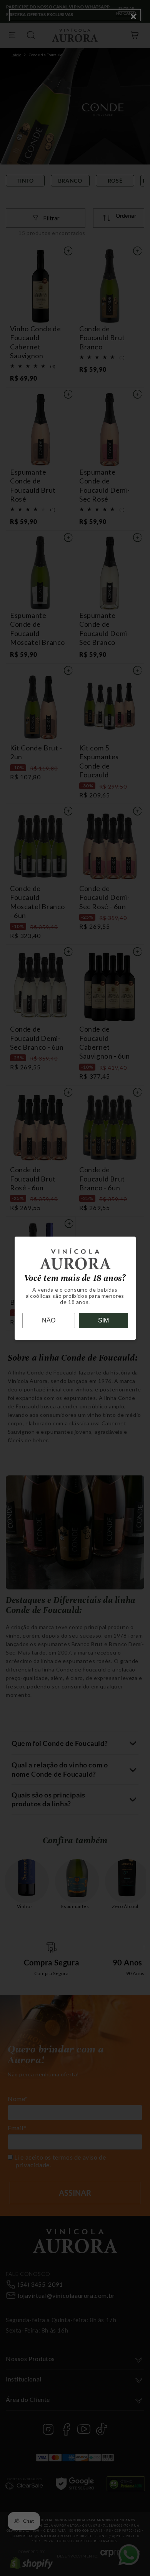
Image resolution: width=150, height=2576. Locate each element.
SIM (103, 1320)
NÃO (49, 1320)
